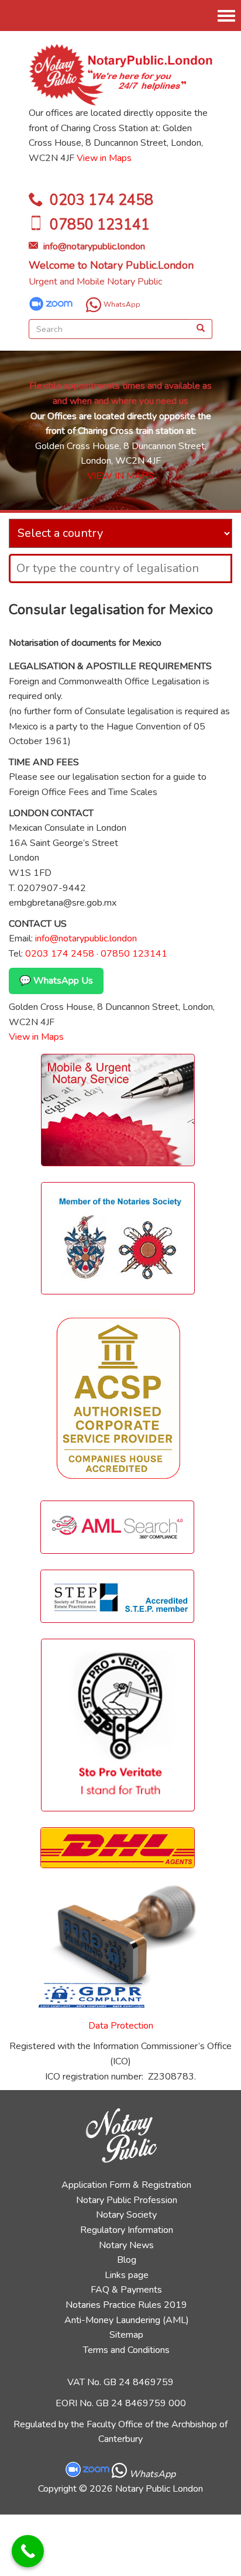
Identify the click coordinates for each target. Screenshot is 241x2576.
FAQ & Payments (126, 2290)
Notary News (126, 2245)
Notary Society (126, 2215)
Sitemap (126, 2335)
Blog (127, 2260)
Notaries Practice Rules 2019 (126, 2305)
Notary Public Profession (127, 2200)
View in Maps (104, 158)
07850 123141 (100, 225)
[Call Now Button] (28, 2551)
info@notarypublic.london (94, 246)
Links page (127, 2275)
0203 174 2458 (101, 200)
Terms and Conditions (126, 2350)
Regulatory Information (127, 2230)
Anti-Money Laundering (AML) (127, 2320)
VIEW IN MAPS (120, 476)
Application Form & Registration (126, 2185)
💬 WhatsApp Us (56, 981)
